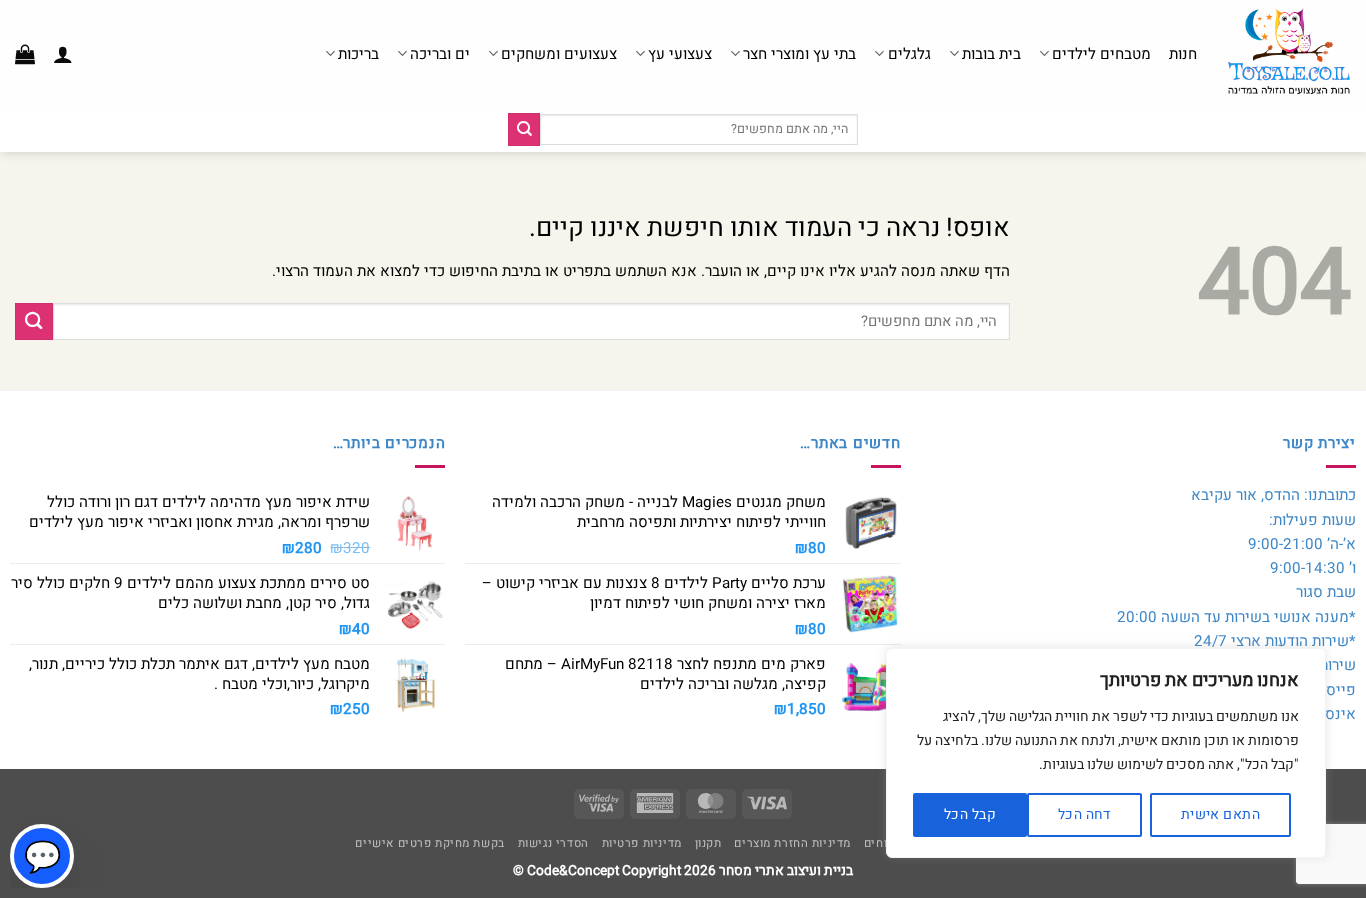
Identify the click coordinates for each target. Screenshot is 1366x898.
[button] (63, 54)
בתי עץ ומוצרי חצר (799, 54)
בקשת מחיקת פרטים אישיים (429, 843)
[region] (1106, 753)
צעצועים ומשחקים (559, 54)
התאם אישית (1220, 814)
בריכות (358, 54)
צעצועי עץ (680, 54)
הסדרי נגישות (553, 843)
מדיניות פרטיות (642, 843)
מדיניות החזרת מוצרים (792, 843)
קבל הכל (970, 814)
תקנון (708, 843)
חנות (1183, 54)
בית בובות (991, 54)
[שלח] (524, 129)
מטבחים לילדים (1101, 54)
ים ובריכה (440, 54)
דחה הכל (1084, 814)
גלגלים (909, 54)
